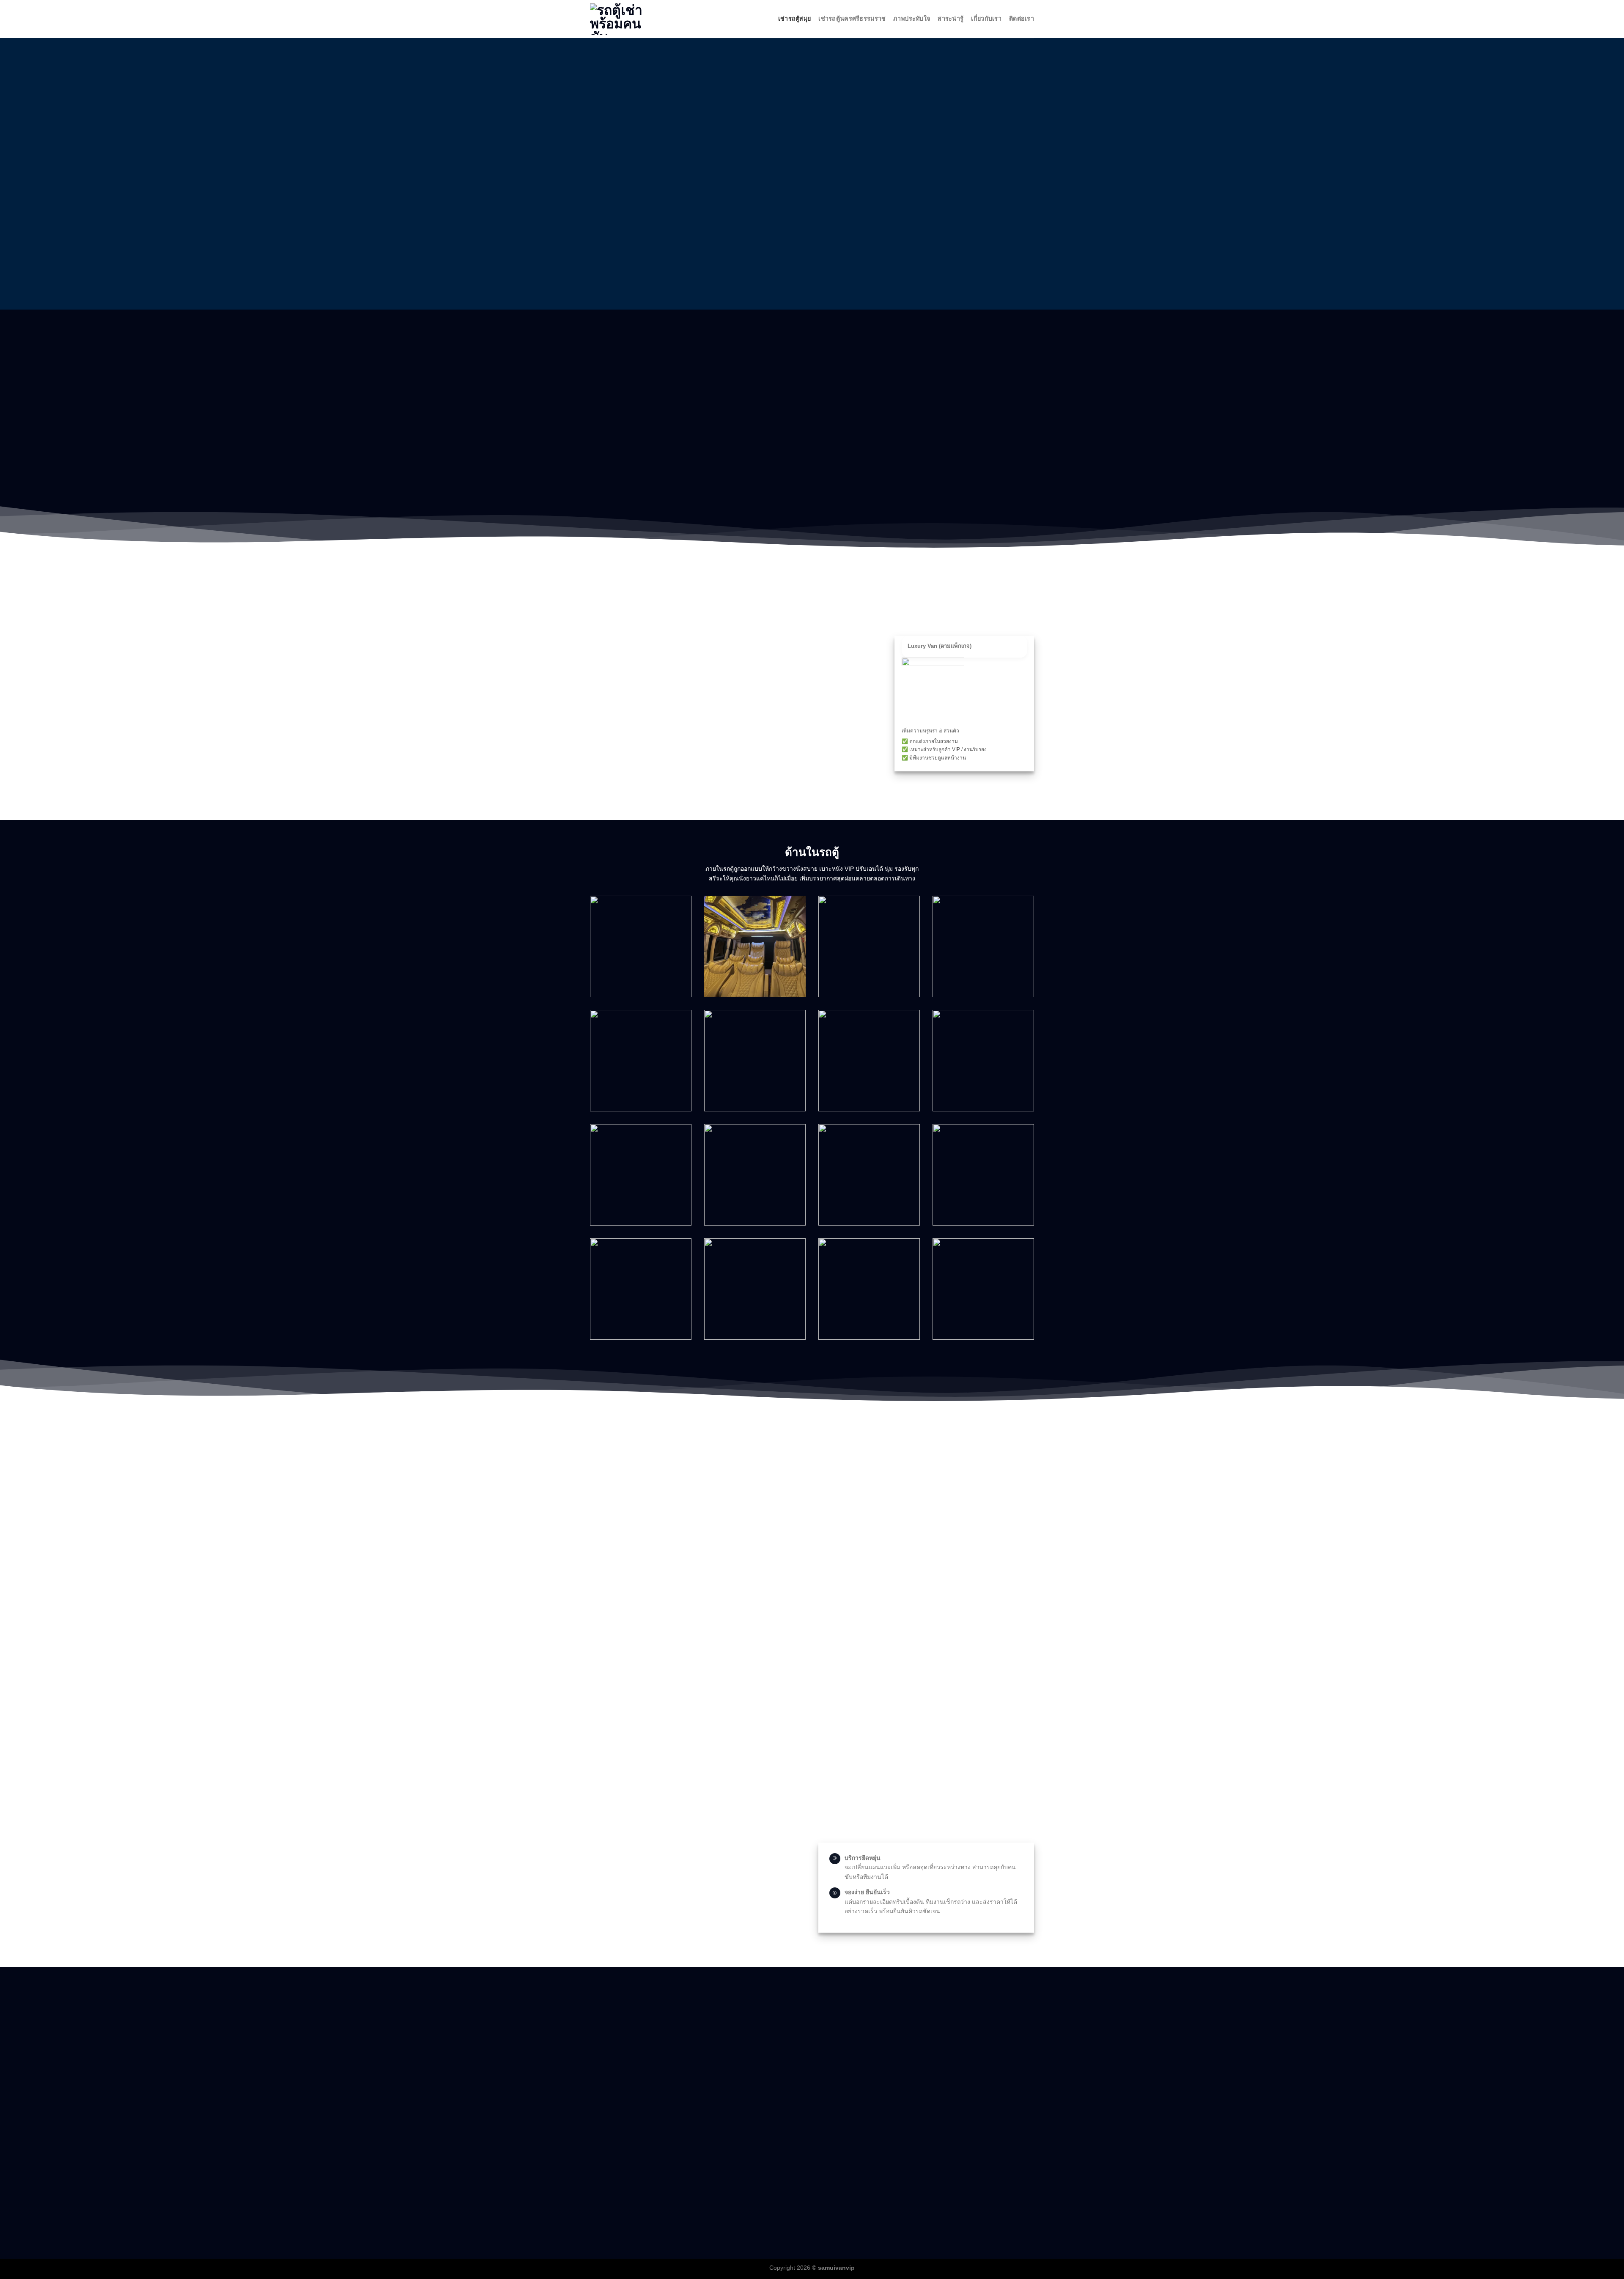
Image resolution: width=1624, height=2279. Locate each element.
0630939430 (610, 2128)
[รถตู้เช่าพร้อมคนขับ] (632, 19)
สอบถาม (959, 1514)
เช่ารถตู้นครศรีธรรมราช (852, 19)
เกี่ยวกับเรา (986, 19)
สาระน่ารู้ (951, 19)
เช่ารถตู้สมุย (795, 19)
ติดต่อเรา (1022, 19)
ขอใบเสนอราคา (968, 1561)
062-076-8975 (609, 2113)
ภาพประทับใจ (912, 19)
